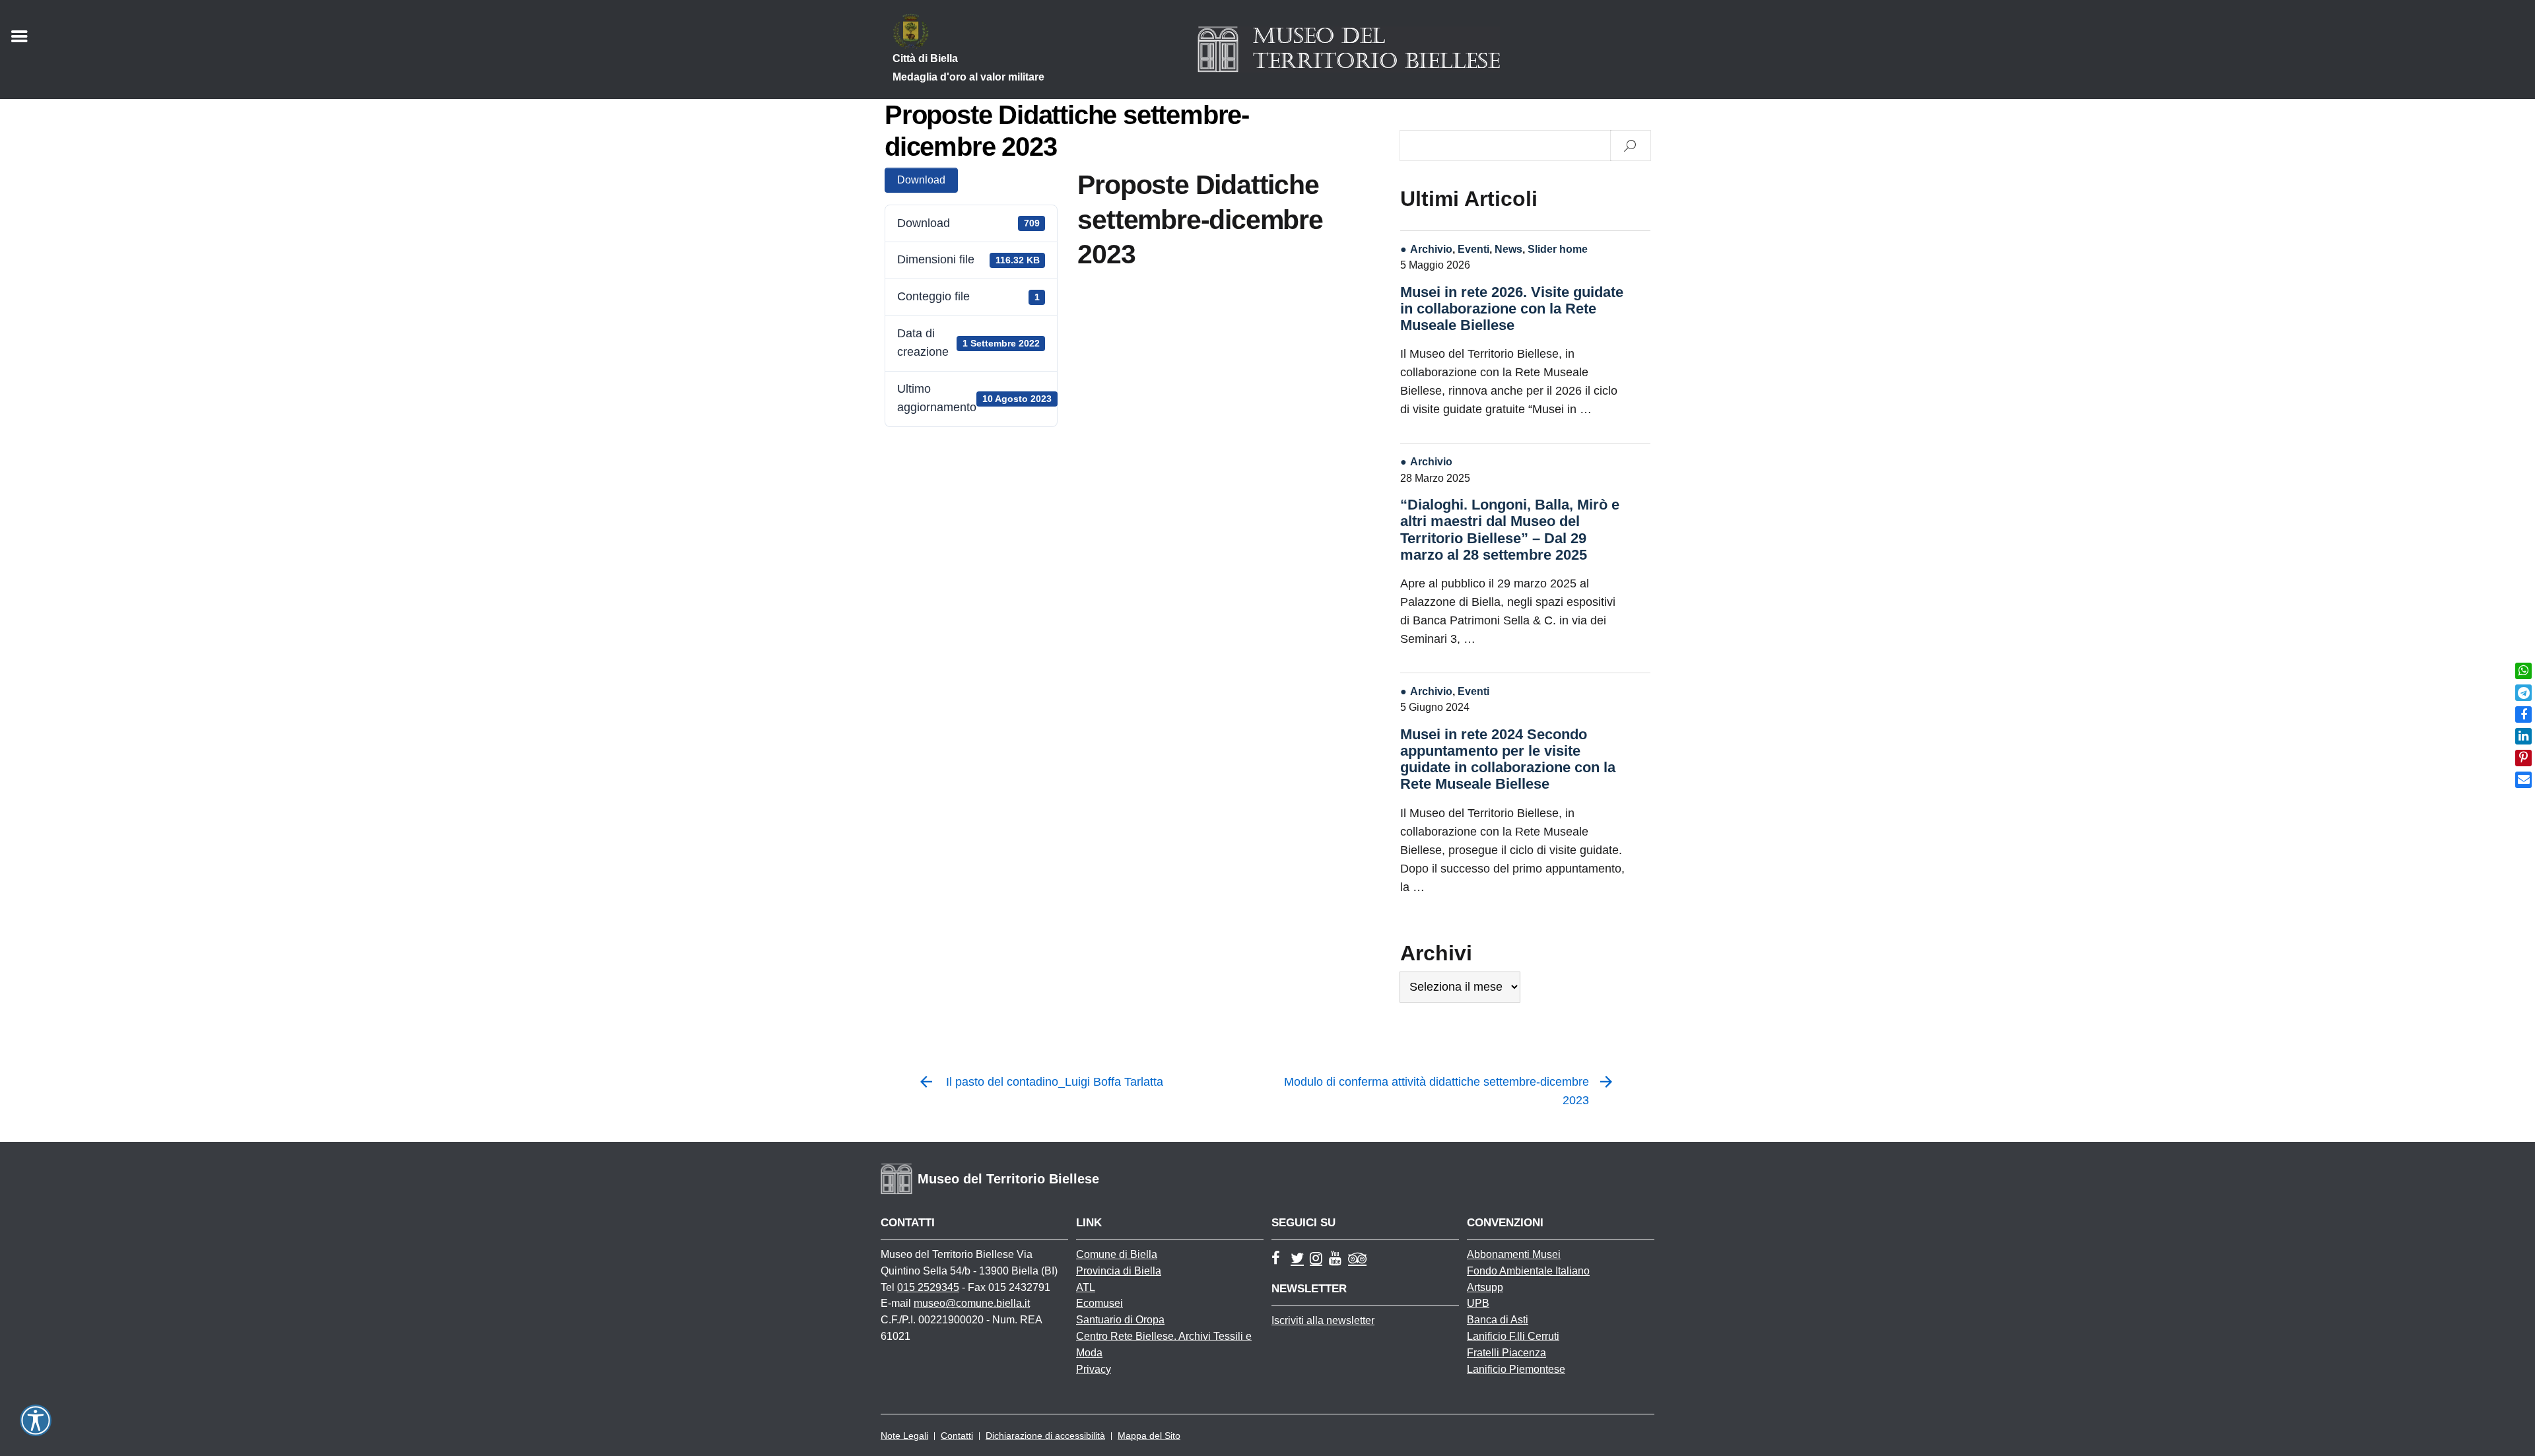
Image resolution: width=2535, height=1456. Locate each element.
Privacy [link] (1094, 1369)
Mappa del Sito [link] (1149, 1436)
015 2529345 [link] (928, 1287)
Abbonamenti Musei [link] (1514, 1254)
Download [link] (921, 180)
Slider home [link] (1558, 249)
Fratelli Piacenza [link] (1506, 1353)
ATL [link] (1086, 1287)
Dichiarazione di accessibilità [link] (1045, 1436)
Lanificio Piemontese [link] (1516, 1369)
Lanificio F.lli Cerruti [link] (1513, 1336)
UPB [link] (1478, 1303)
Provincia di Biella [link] (1119, 1271)
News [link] (1508, 249)
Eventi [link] (1473, 249)
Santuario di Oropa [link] (1120, 1320)
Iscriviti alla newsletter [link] (1323, 1320)
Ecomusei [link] (1099, 1303)
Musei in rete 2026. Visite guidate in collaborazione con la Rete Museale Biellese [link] (1512, 309)
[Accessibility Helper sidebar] (36, 1420)
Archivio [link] (1431, 249)
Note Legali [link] (904, 1436)
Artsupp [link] (1485, 1287)
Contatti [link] (957, 1436)
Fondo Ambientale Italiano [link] (1528, 1271)
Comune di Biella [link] (1117, 1254)
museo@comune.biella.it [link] (972, 1303)
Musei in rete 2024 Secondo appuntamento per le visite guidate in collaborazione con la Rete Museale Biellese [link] (1508, 759)
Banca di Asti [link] (1498, 1320)
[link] (2523, 671)
